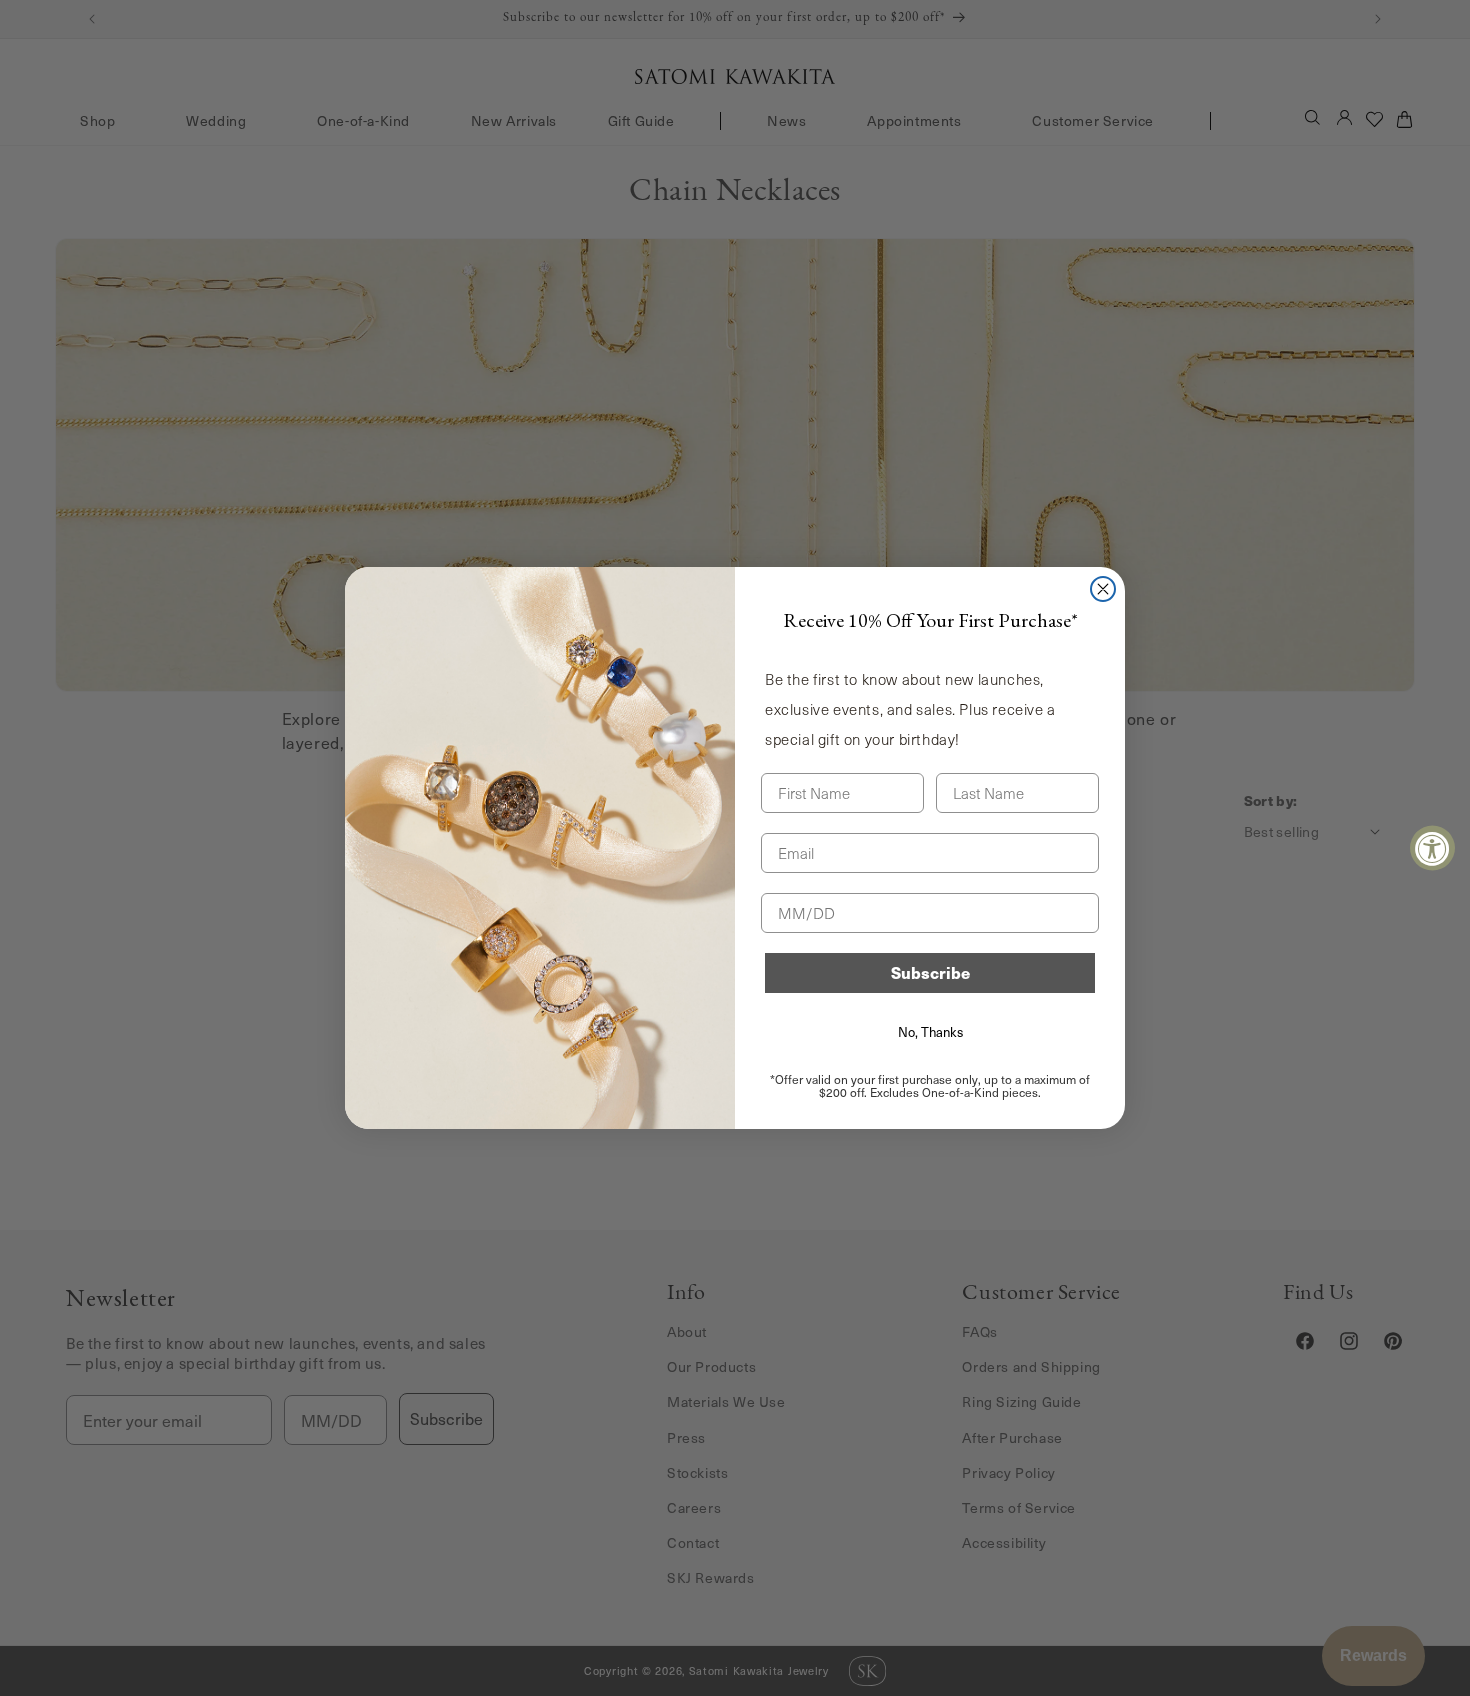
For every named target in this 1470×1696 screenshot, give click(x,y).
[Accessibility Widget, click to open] (1432, 848)
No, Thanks (930, 1032)
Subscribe (930, 972)
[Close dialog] (1103, 589)
